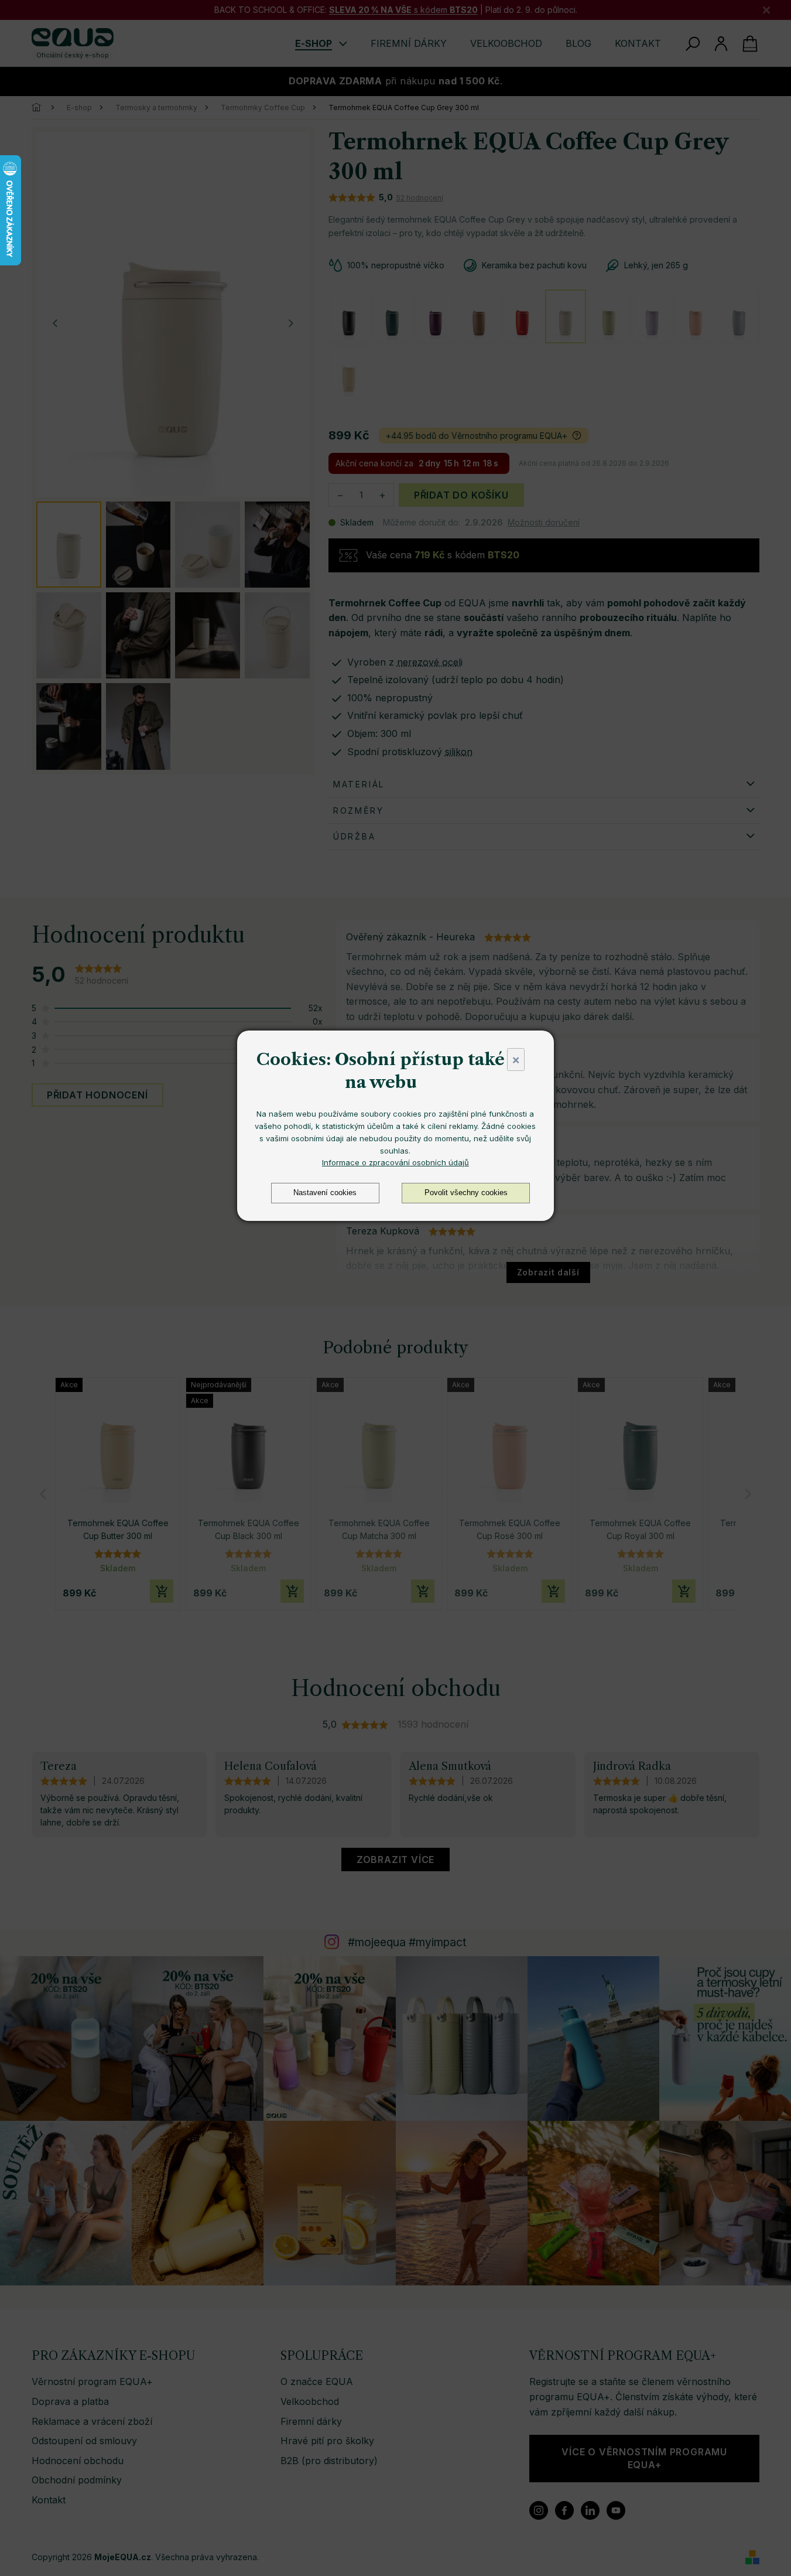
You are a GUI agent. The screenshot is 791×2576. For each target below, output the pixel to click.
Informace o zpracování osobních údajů (395, 1162)
